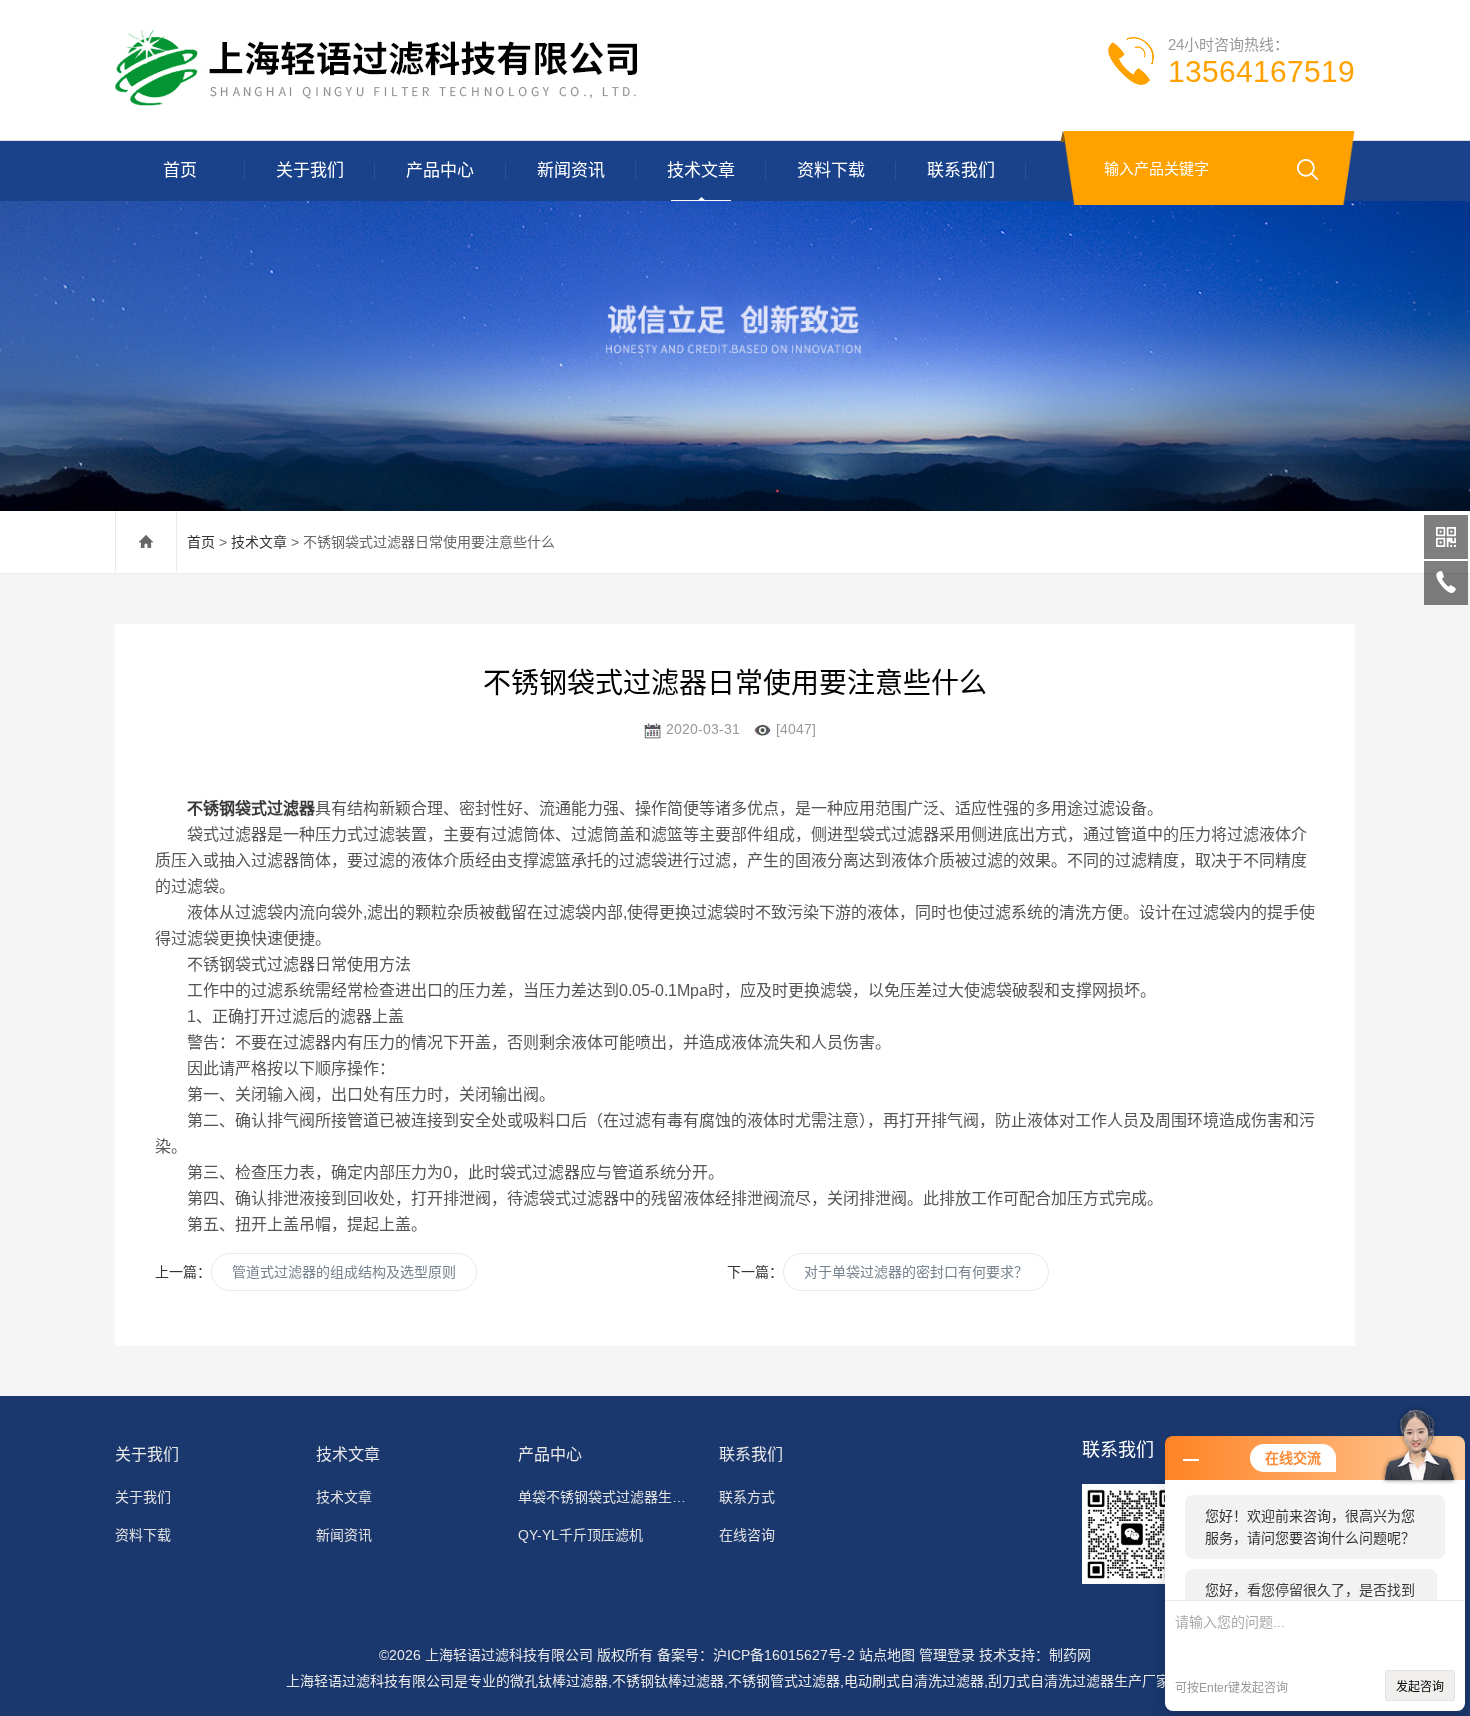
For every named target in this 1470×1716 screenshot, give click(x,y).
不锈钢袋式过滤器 (251, 808)
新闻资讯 (571, 170)
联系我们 (961, 170)
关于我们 (310, 170)
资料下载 (831, 170)
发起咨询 (1420, 1687)
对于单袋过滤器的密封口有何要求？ (916, 1272)
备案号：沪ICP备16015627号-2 (756, 1655)
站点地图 (887, 1655)
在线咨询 (747, 1535)
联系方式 (747, 1497)
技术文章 (701, 170)
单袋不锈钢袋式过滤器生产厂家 (606, 1497)
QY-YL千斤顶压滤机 (580, 1535)
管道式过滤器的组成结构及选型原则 (344, 1272)
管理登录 (947, 1655)
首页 (180, 170)
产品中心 (440, 170)
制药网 (1070, 1655)
